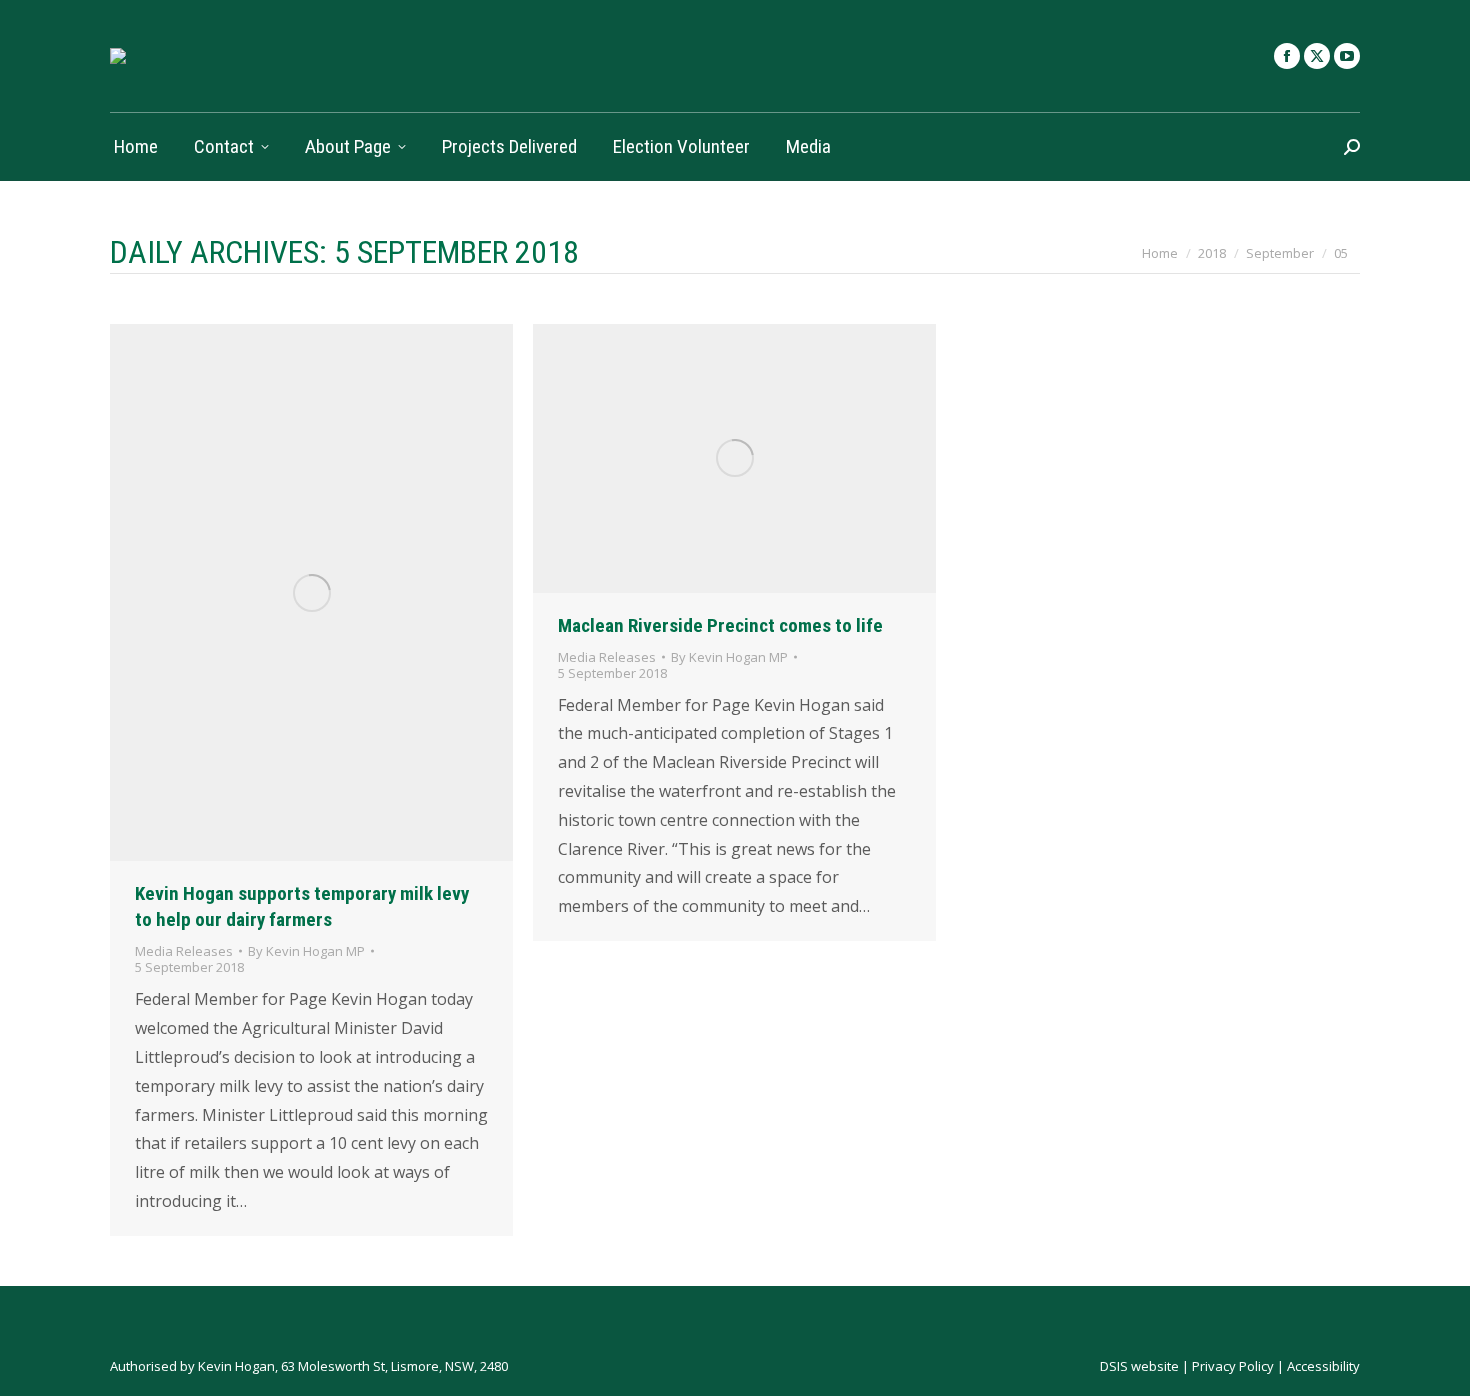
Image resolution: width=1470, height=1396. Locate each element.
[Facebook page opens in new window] (1287, 56)
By (306, 951)
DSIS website (1139, 1366)
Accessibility (1323, 1366)
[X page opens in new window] (1317, 56)
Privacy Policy (1233, 1366)
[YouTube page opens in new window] (1347, 56)
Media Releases (184, 951)
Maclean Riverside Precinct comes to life (720, 625)
